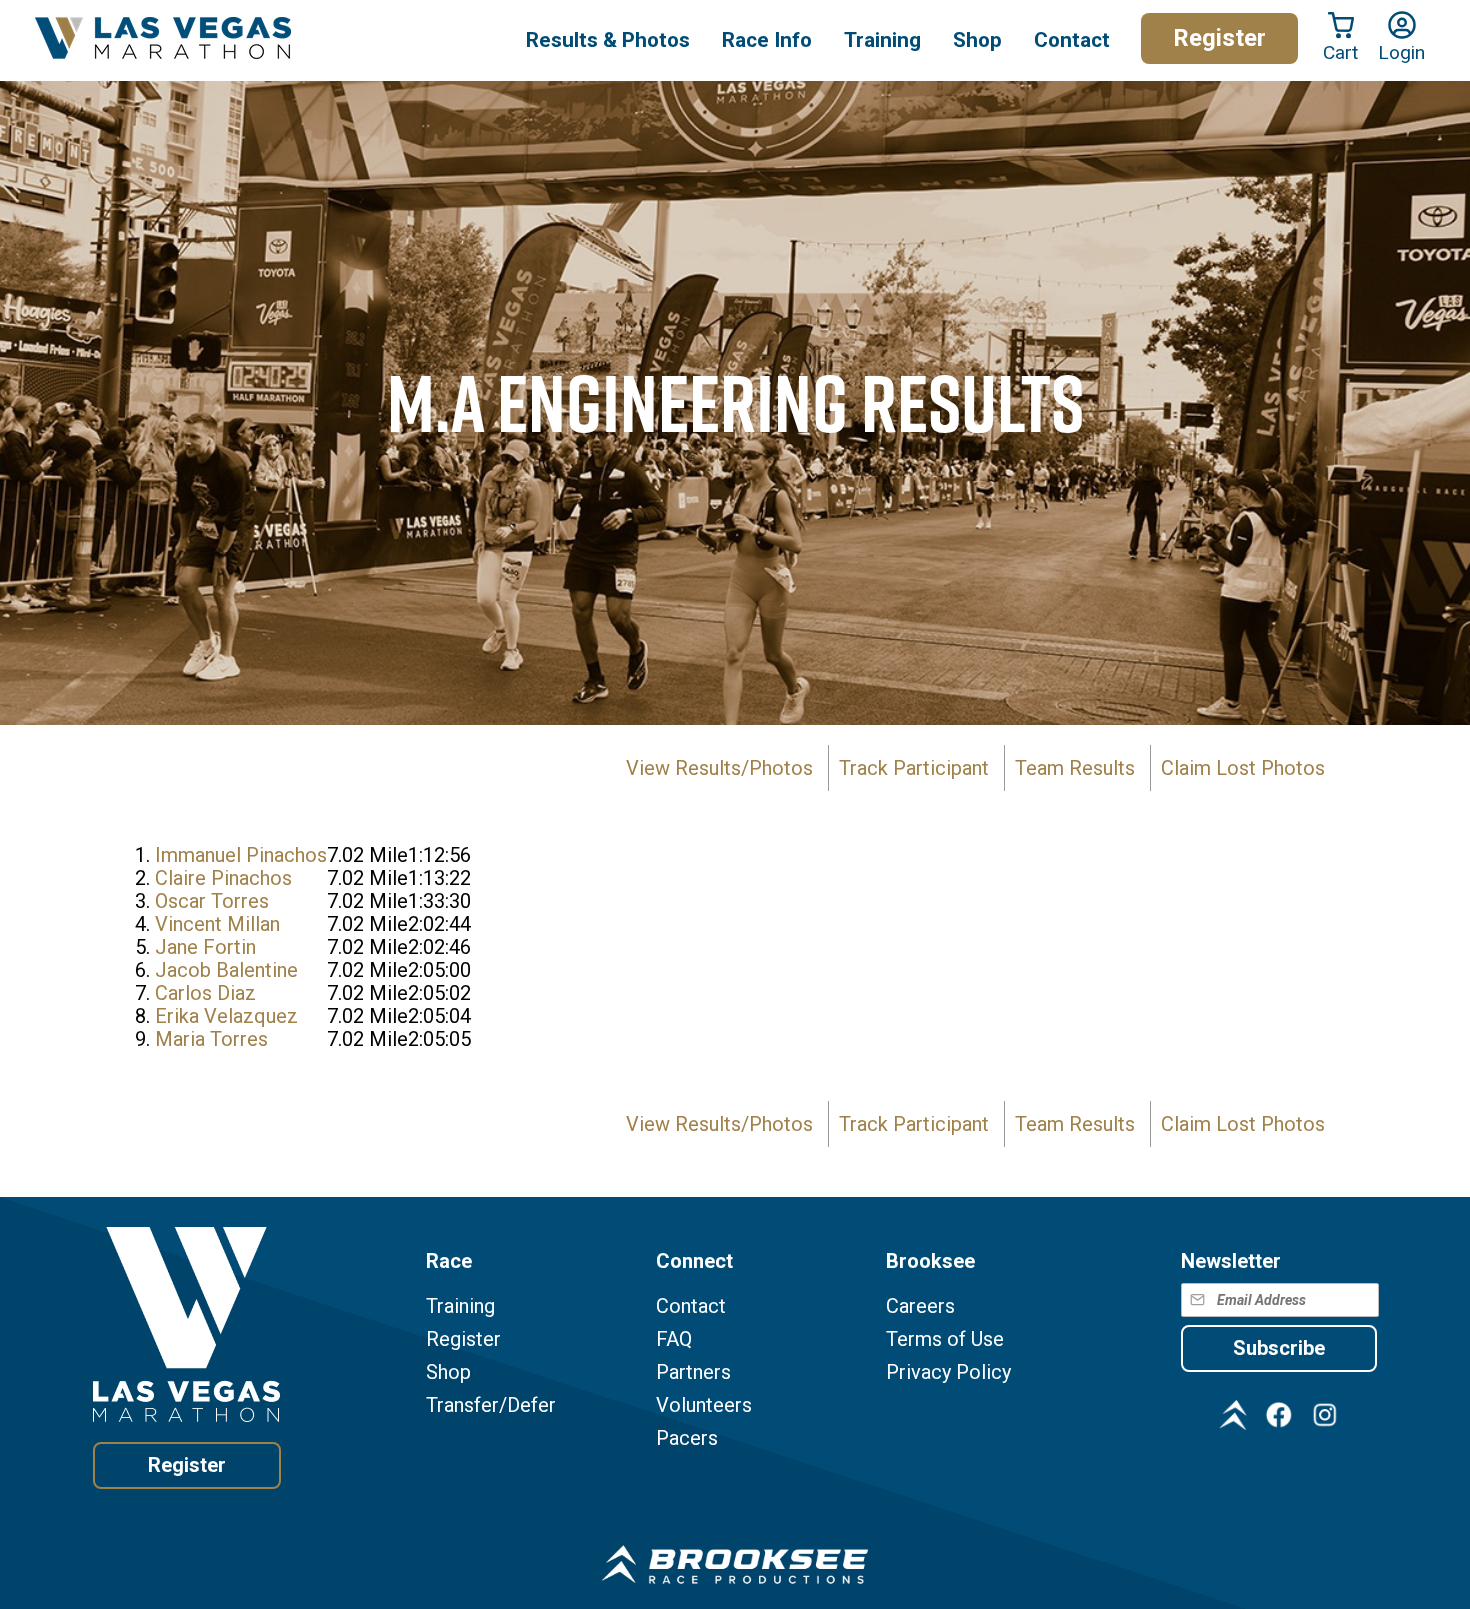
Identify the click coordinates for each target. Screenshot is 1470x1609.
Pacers (687, 1438)
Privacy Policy (948, 1372)
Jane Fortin (205, 947)
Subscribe (1279, 1348)
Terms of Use (945, 1339)
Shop (977, 40)
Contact (691, 1306)
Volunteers (704, 1405)
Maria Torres (211, 1039)
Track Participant (914, 768)
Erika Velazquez (226, 1016)
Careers (920, 1306)
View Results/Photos (719, 768)
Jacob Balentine (226, 970)
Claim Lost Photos (1243, 768)
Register (1219, 38)
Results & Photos (608, 40)
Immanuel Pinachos (241, 855)
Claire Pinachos (223, 878)
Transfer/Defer (491, 1405)
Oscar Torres (212, 901)
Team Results (1075, 768)
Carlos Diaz (205, 993)
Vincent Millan (217, 924)
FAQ (674, 1339)
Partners (693, 1372)
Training (460, 1306)
